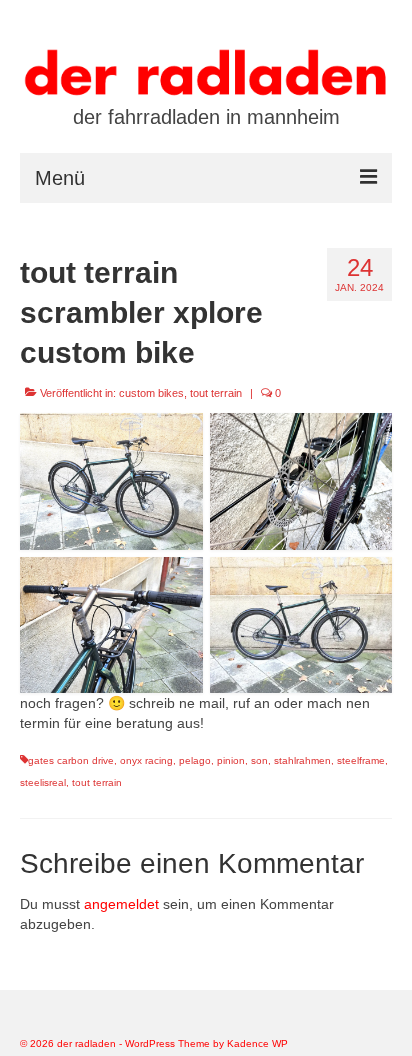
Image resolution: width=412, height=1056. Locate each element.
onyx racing (146, 760)
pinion (231, 760)
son (259, 760)
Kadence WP (257, 1043)
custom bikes (151, 393)
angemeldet (121, 904)
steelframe (361, 760)
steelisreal (43, 782)
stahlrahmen (302, 760)
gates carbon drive (71, 760)
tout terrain (216, 393)
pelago (195, 760)
